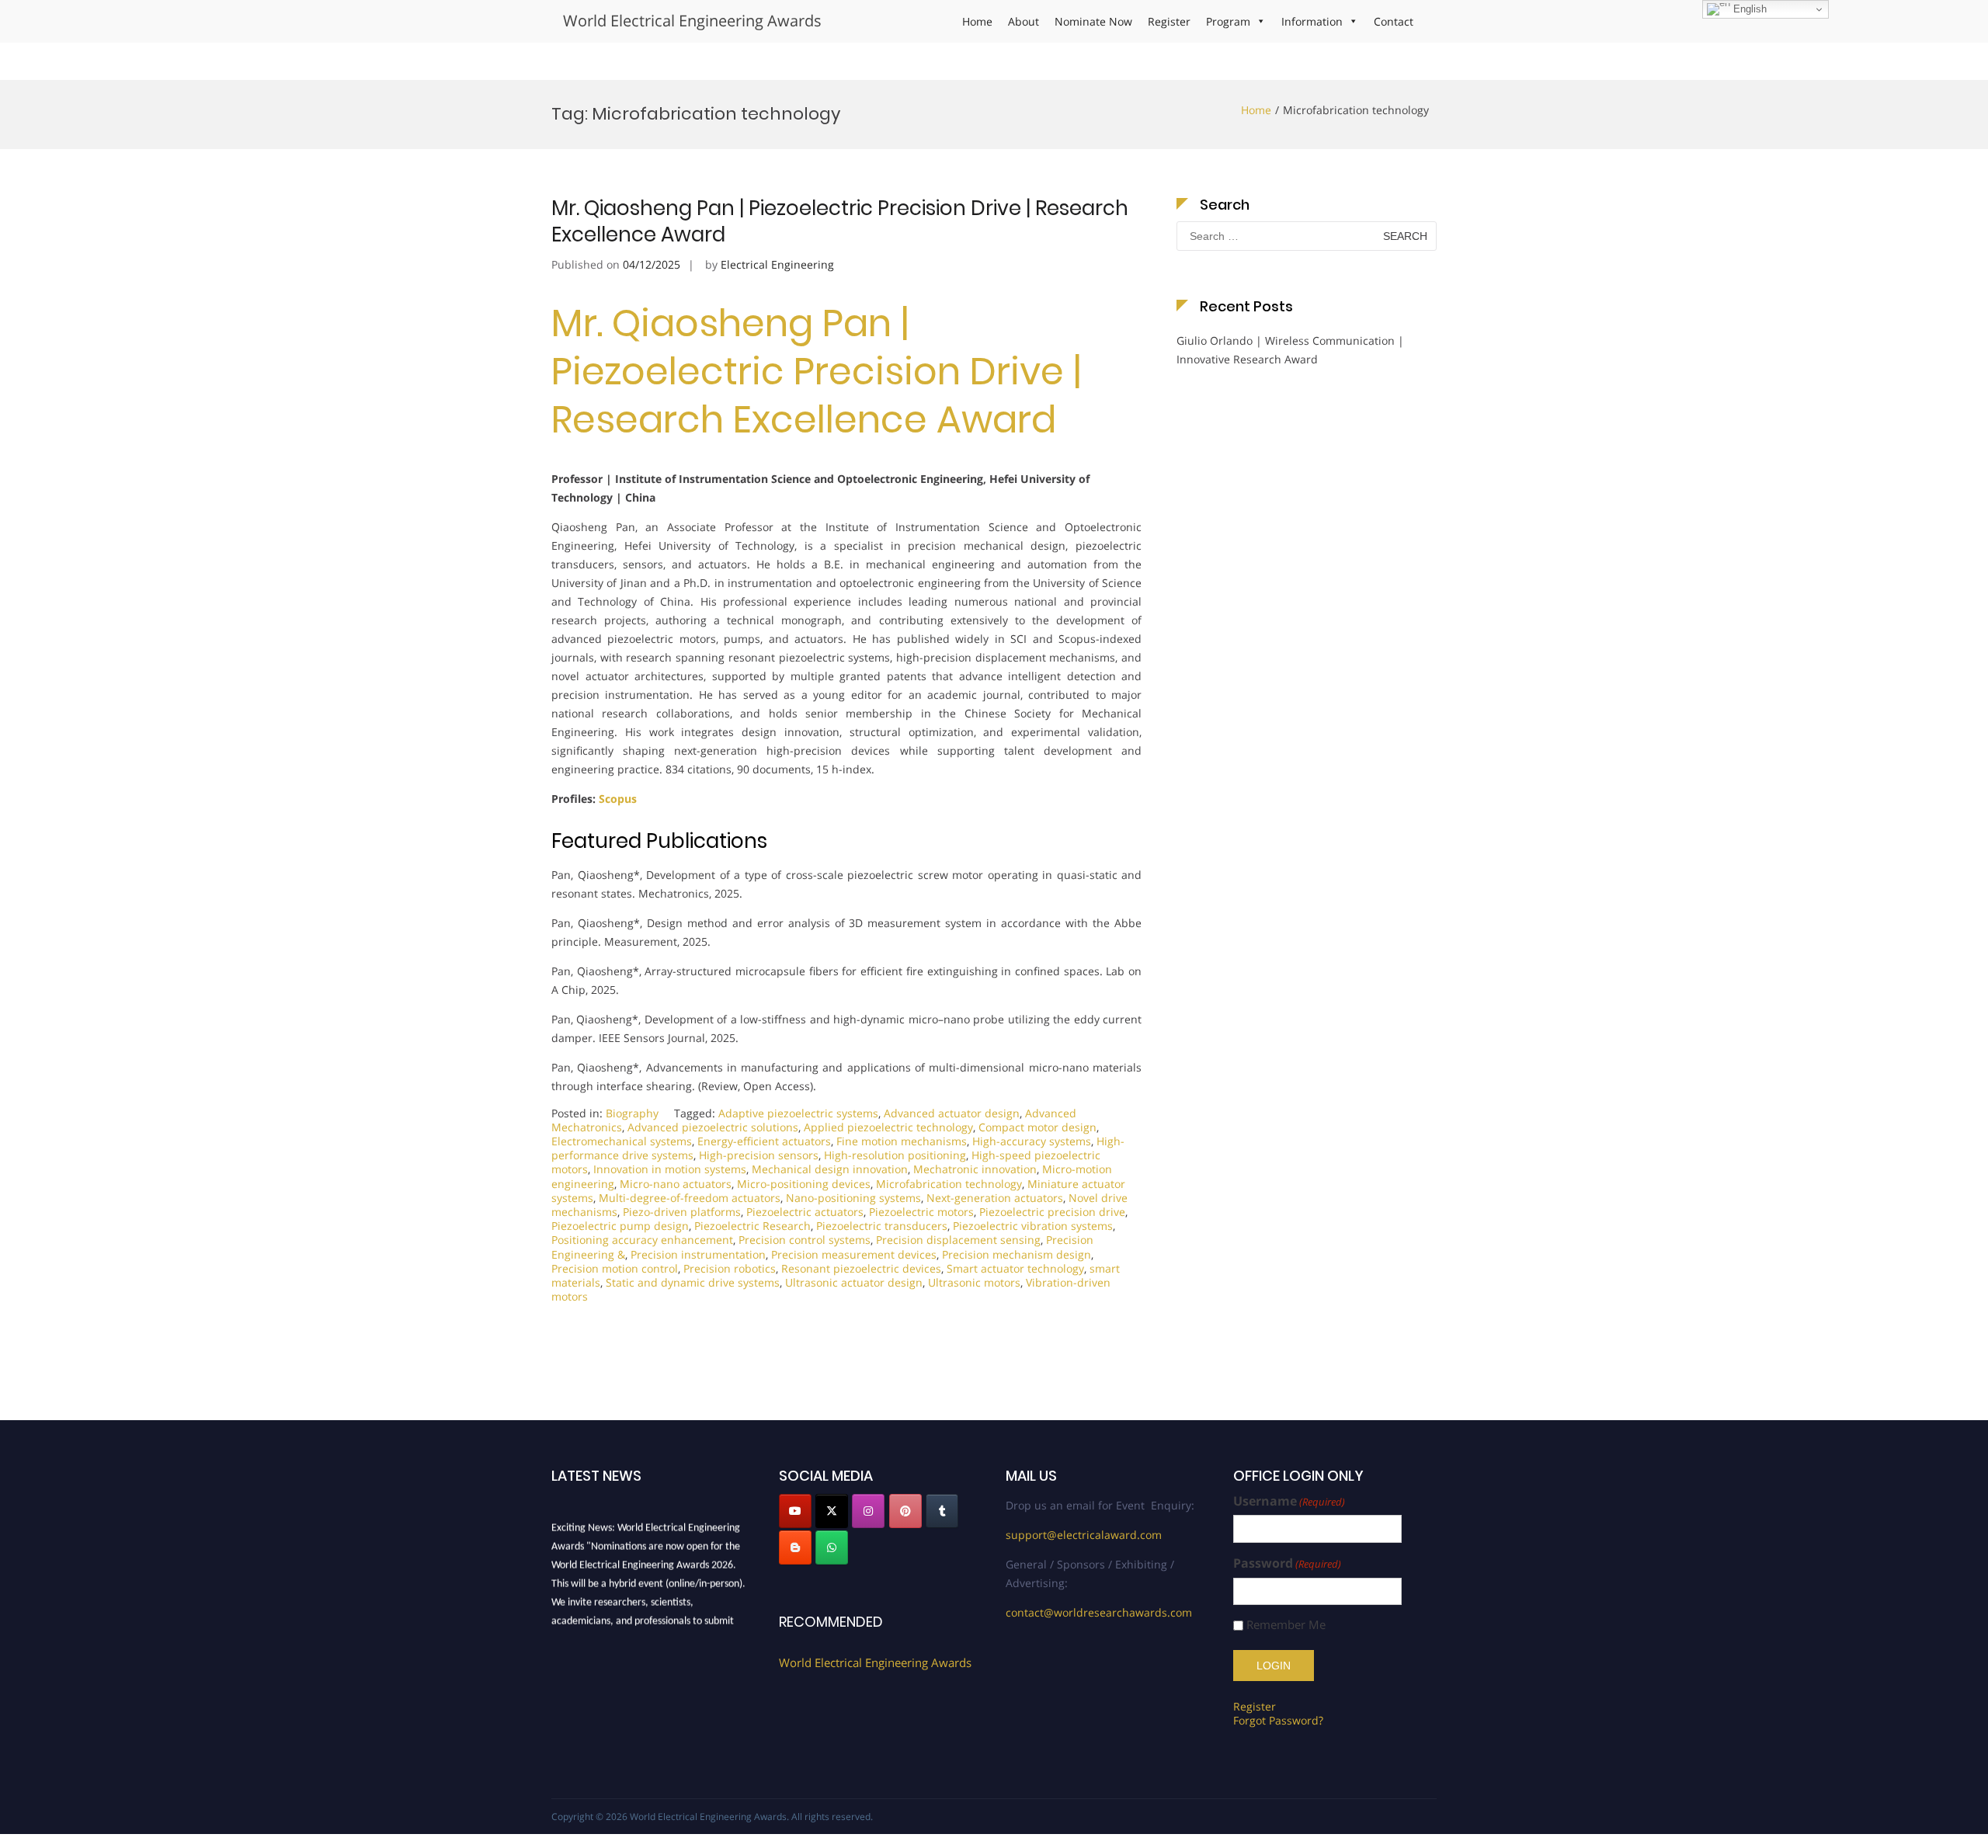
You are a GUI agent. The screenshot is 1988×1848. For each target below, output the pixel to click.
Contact (1394, 21)
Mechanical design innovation (830, 1169)
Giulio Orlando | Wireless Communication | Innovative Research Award (1290, 350)
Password (1287, 1563)
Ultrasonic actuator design (854, 1282)
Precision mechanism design (1017, 1254)
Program (1228, 21)
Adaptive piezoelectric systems (798, 1113)
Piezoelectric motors (921, 1212)
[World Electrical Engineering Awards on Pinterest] (905, 1511)
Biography (632, 1113)
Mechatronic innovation (975, 1169)
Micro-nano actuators (676, 1184)
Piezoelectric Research (752, 1226)
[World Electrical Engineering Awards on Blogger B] (795, 1548)
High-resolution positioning (895, 1155)
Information (1312, 21)
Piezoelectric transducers (882, 1226)
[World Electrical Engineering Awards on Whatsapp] (832, 1548)
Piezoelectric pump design (620, 1226)
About (1024, 21)
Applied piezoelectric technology (888, 1127)
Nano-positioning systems (853, 1198)
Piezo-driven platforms (682, 1212)
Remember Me (1286, 1625)
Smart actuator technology (1015, 1268)
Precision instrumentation (698, 1254)
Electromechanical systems (622, 1141)
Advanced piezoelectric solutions (713, 1127)
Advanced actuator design (952, 1113)
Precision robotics (730, 1268)
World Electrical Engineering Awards (692, 21)
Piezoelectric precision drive (1052, 1212)
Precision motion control (615, 1268)
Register (1169, 21)
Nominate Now (1093, 21)
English (1748, 9)
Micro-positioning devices (804, 1184)
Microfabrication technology (949, 1184)
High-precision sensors (759, 1155)
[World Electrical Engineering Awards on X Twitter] (832, 1511)
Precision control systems (805, 1240)
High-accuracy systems (1032, 1141)
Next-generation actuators (995, 1198)
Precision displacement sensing (958, 1240)
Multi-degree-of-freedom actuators (690, 1198)
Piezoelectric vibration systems (1033, 1226)
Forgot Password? (1278, 1720)
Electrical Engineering (777, 264)
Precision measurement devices (854, 1254)
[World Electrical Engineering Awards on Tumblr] (942, 1511)
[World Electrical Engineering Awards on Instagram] (868, 1511)
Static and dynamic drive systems (693, 1282)
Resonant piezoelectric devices (861, 1268)
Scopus (618, 799)
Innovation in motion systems (670, 1169)
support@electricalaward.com (1084, 1535)
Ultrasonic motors (974, 1282)
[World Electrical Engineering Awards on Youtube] (795, 1511)
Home (977, 21)
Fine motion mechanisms (902, 1141)
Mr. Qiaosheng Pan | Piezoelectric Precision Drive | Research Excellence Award (840, 221)
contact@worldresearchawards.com (1099, 1612)
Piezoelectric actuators (805, 1212)
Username (1289, 1501)
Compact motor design (1037, 1127)
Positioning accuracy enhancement (642, 1240)
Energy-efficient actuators (764, 1141)
